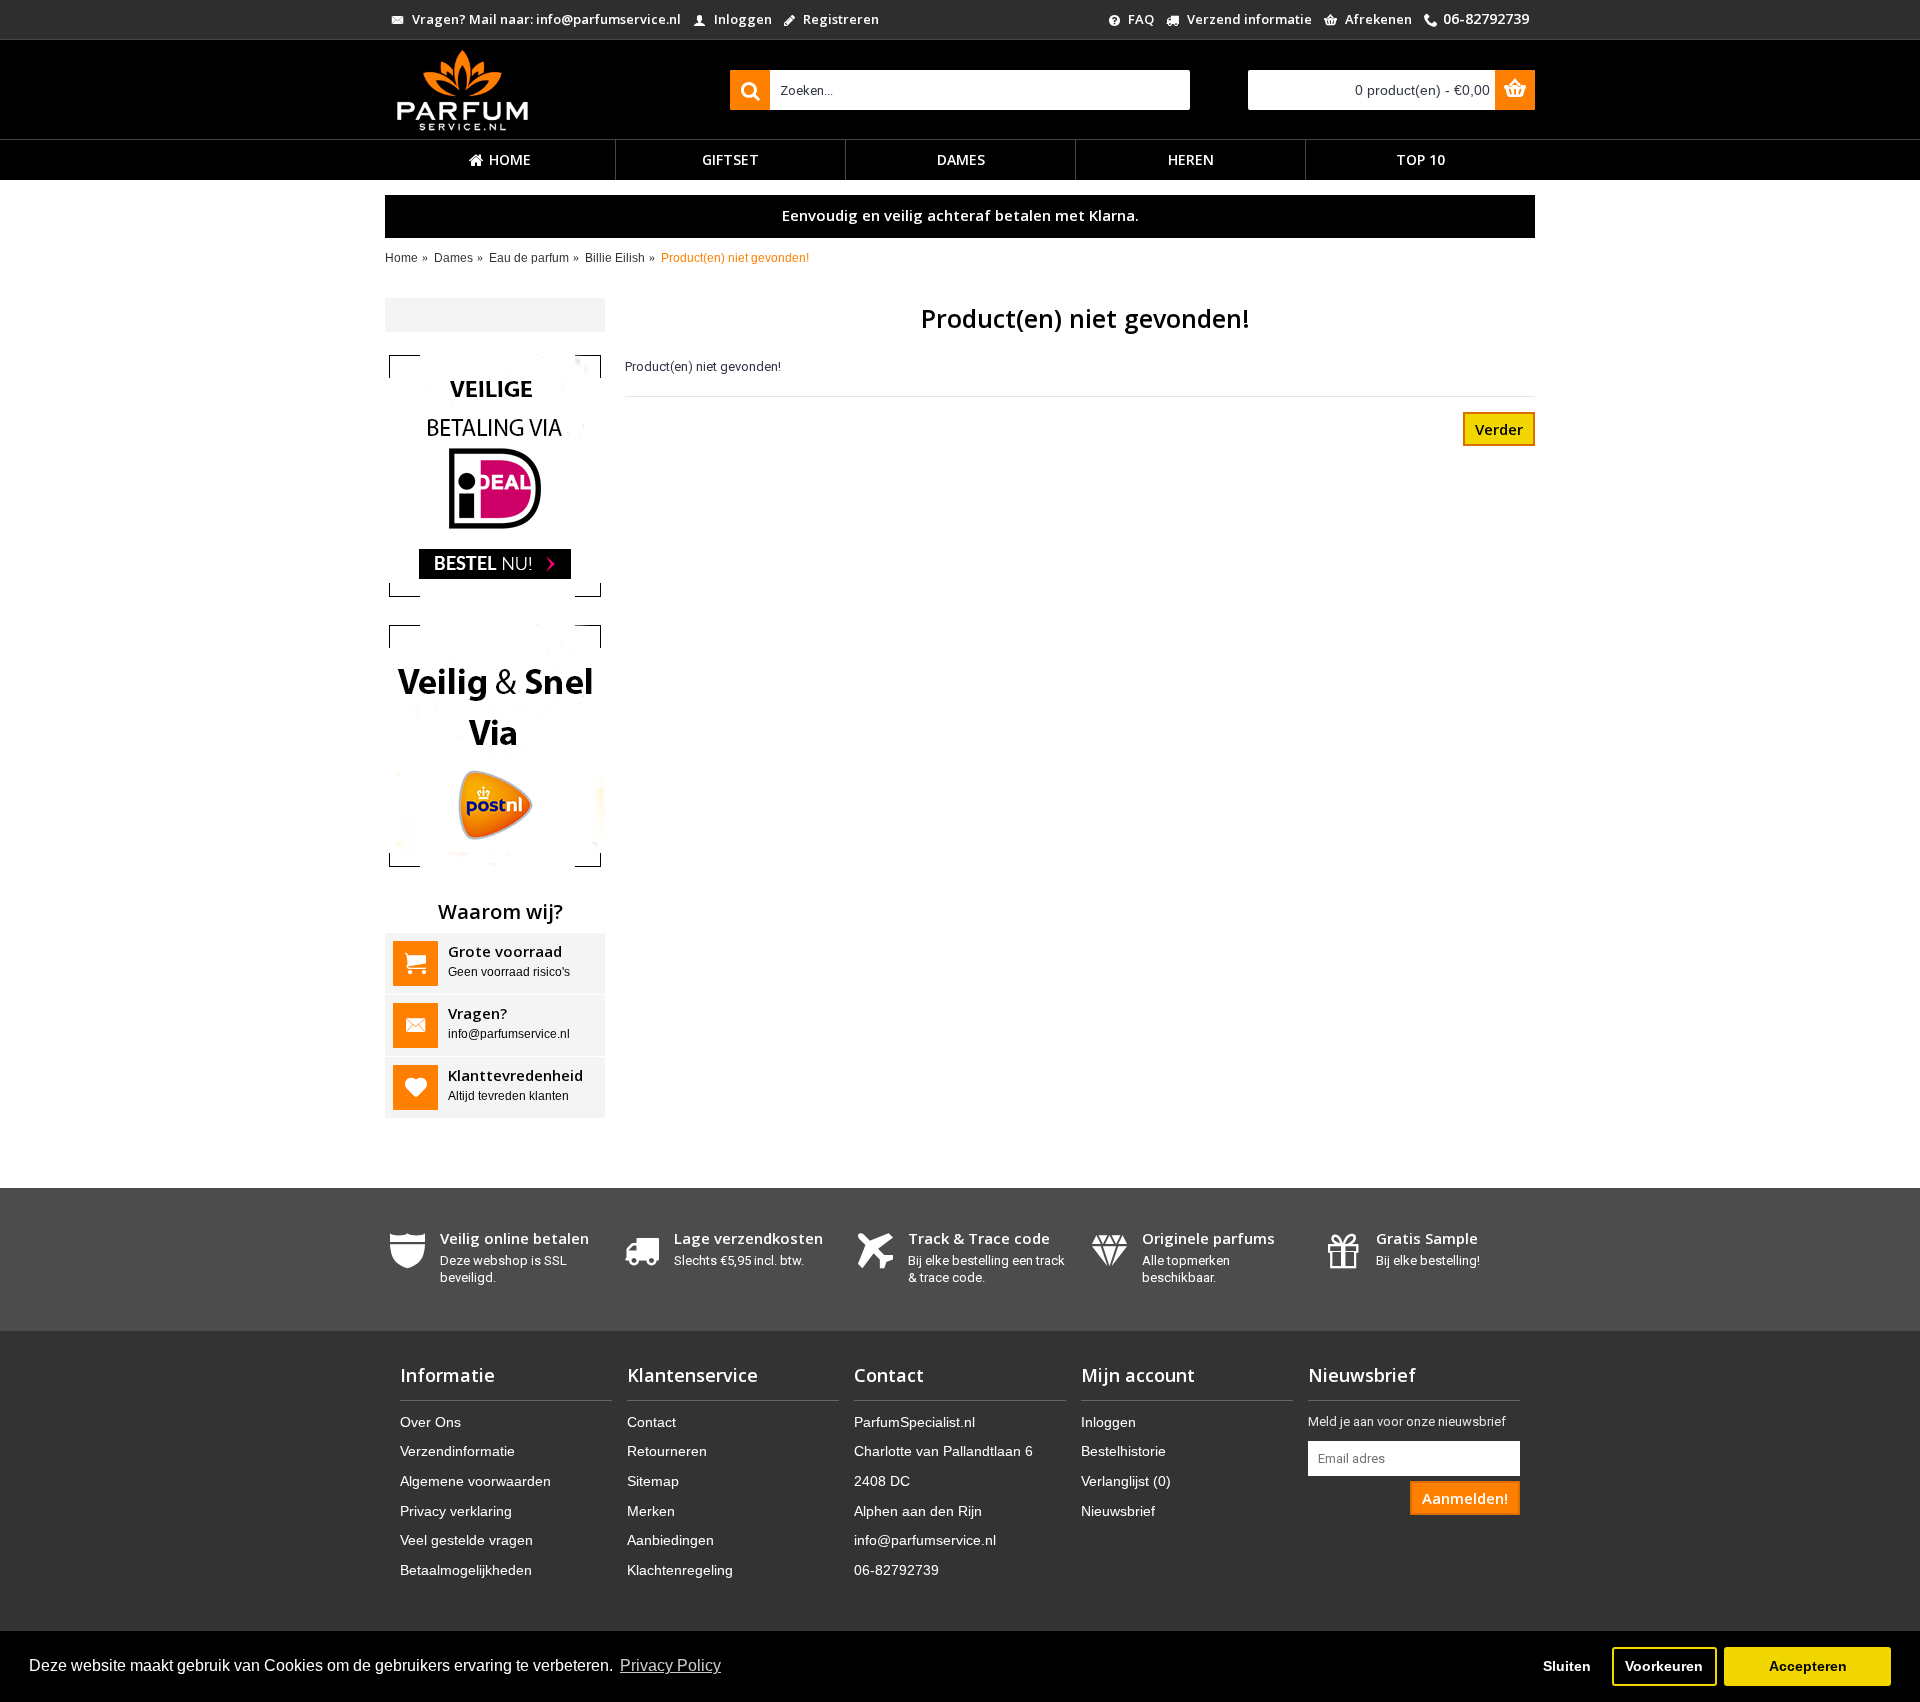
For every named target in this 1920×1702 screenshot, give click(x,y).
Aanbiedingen (670, 1540)
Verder (1499, 429)
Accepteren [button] (1808, 1666)
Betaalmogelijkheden (466, 1570)
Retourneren (667, 1451)
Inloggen (1108, 1422)
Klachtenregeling (680, 1570)
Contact (651, 1422)
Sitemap (653, 1481)
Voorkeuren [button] (1664, 1666)
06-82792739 (896, 1570)
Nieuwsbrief (1118, 1511)
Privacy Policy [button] (670, 1665)
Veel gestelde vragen (466, 1540)
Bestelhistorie (1123, 1451)
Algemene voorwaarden (475, 1481)
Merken (651, 1511)
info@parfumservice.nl (925, 1540)
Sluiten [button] (1567, 1666)
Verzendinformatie (457, 1451)
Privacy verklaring (456, 1511)
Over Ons (430, 1422)
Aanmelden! (1465, 1498)
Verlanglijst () (1126, 1481)
